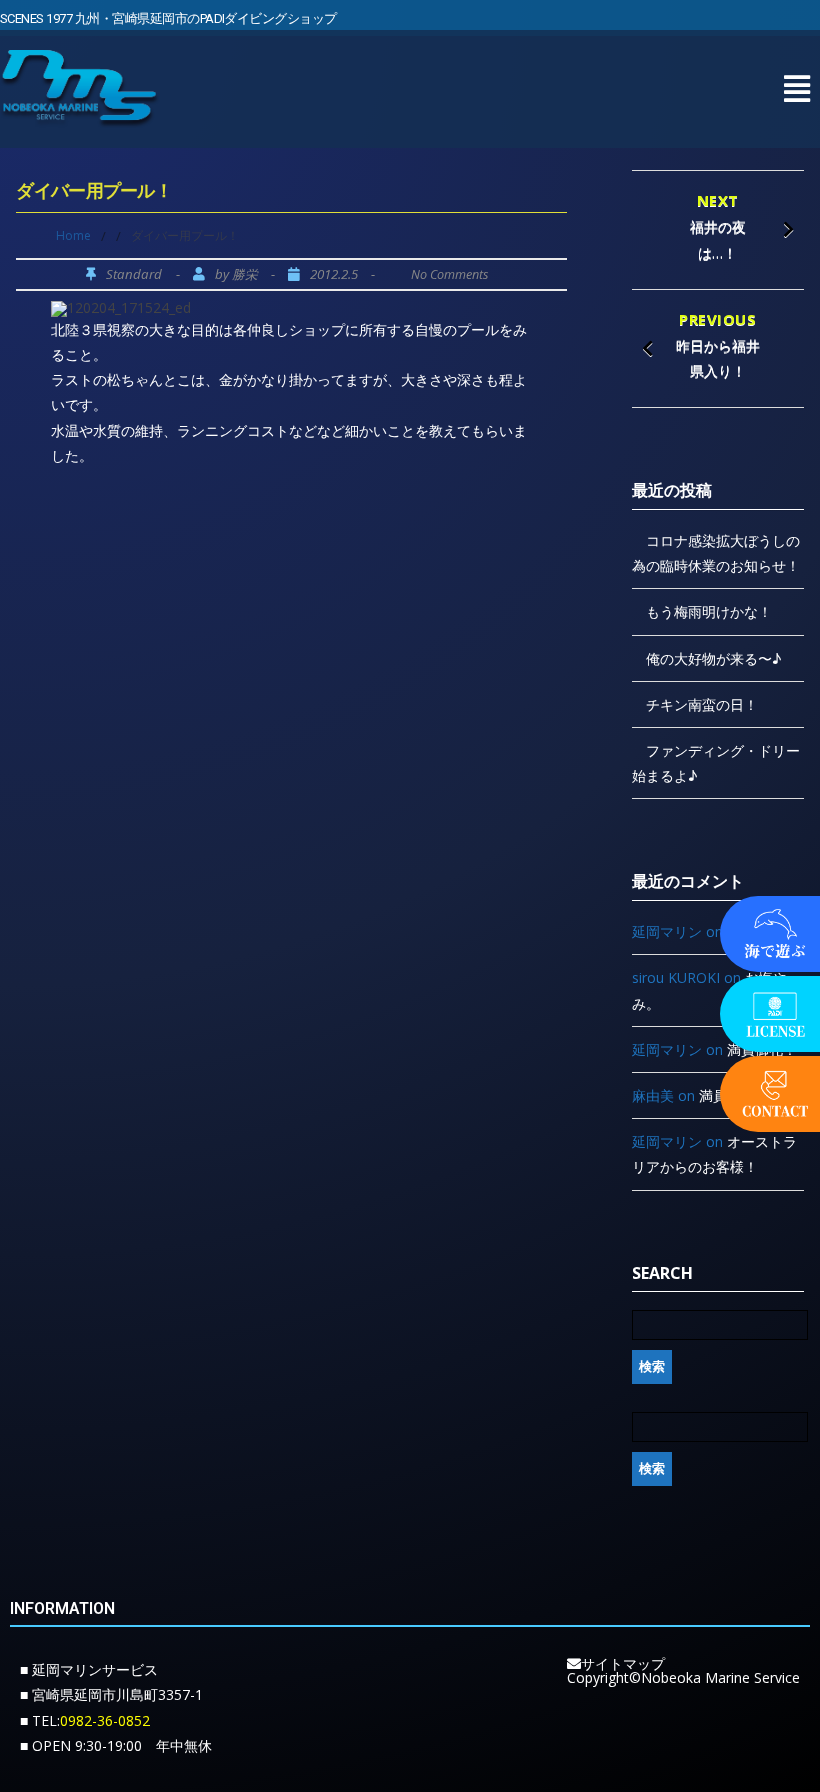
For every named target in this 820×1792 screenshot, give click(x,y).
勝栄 (245, 274)
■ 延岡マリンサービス (89, 1669)
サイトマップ (623, 1663)
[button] (796, 88)
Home (73, 235)
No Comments (449, 274)
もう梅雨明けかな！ (709, 611)
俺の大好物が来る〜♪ (713, 658)
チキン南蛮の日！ (702, 704)
